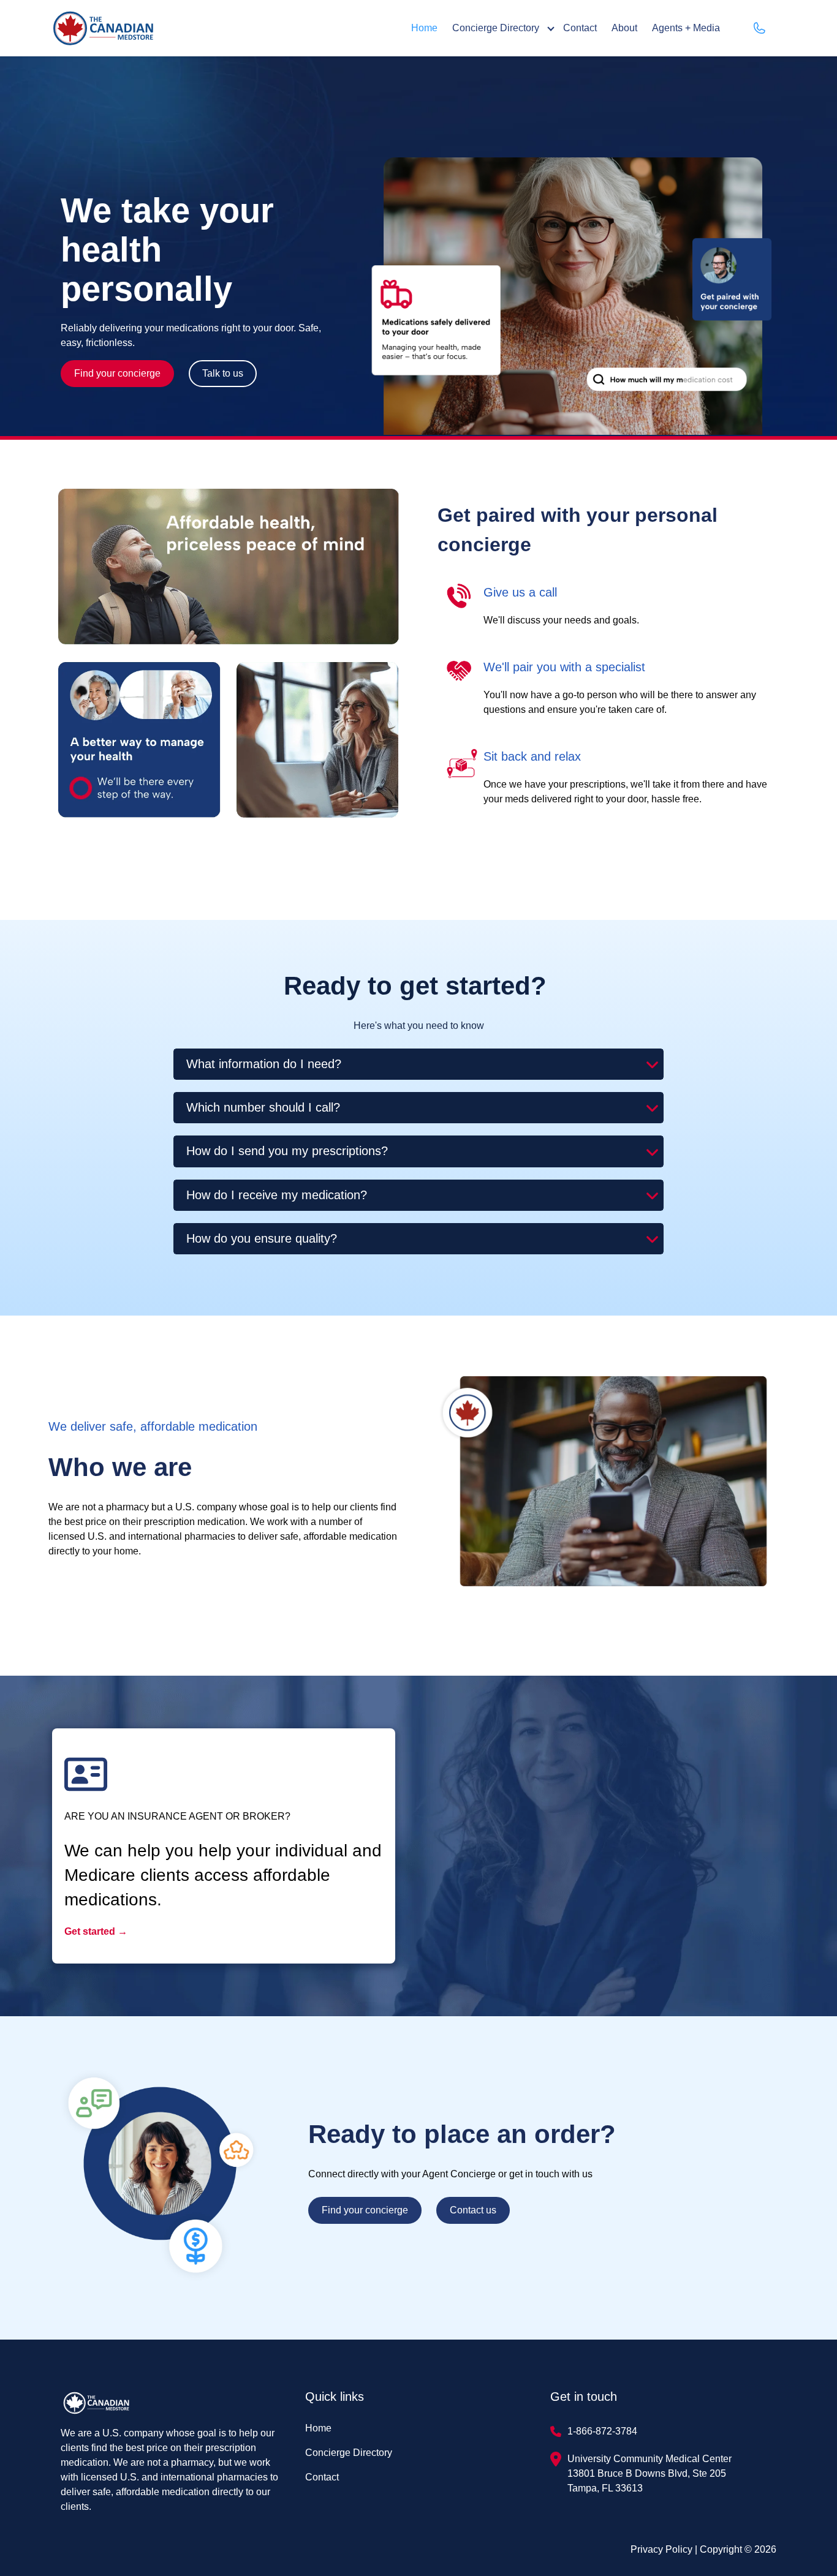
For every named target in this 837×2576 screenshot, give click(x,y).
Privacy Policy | (665, 2549)
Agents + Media (686, 28)
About (624, 28)
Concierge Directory (496, 28)
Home (424, 28)
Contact (580, 28)
